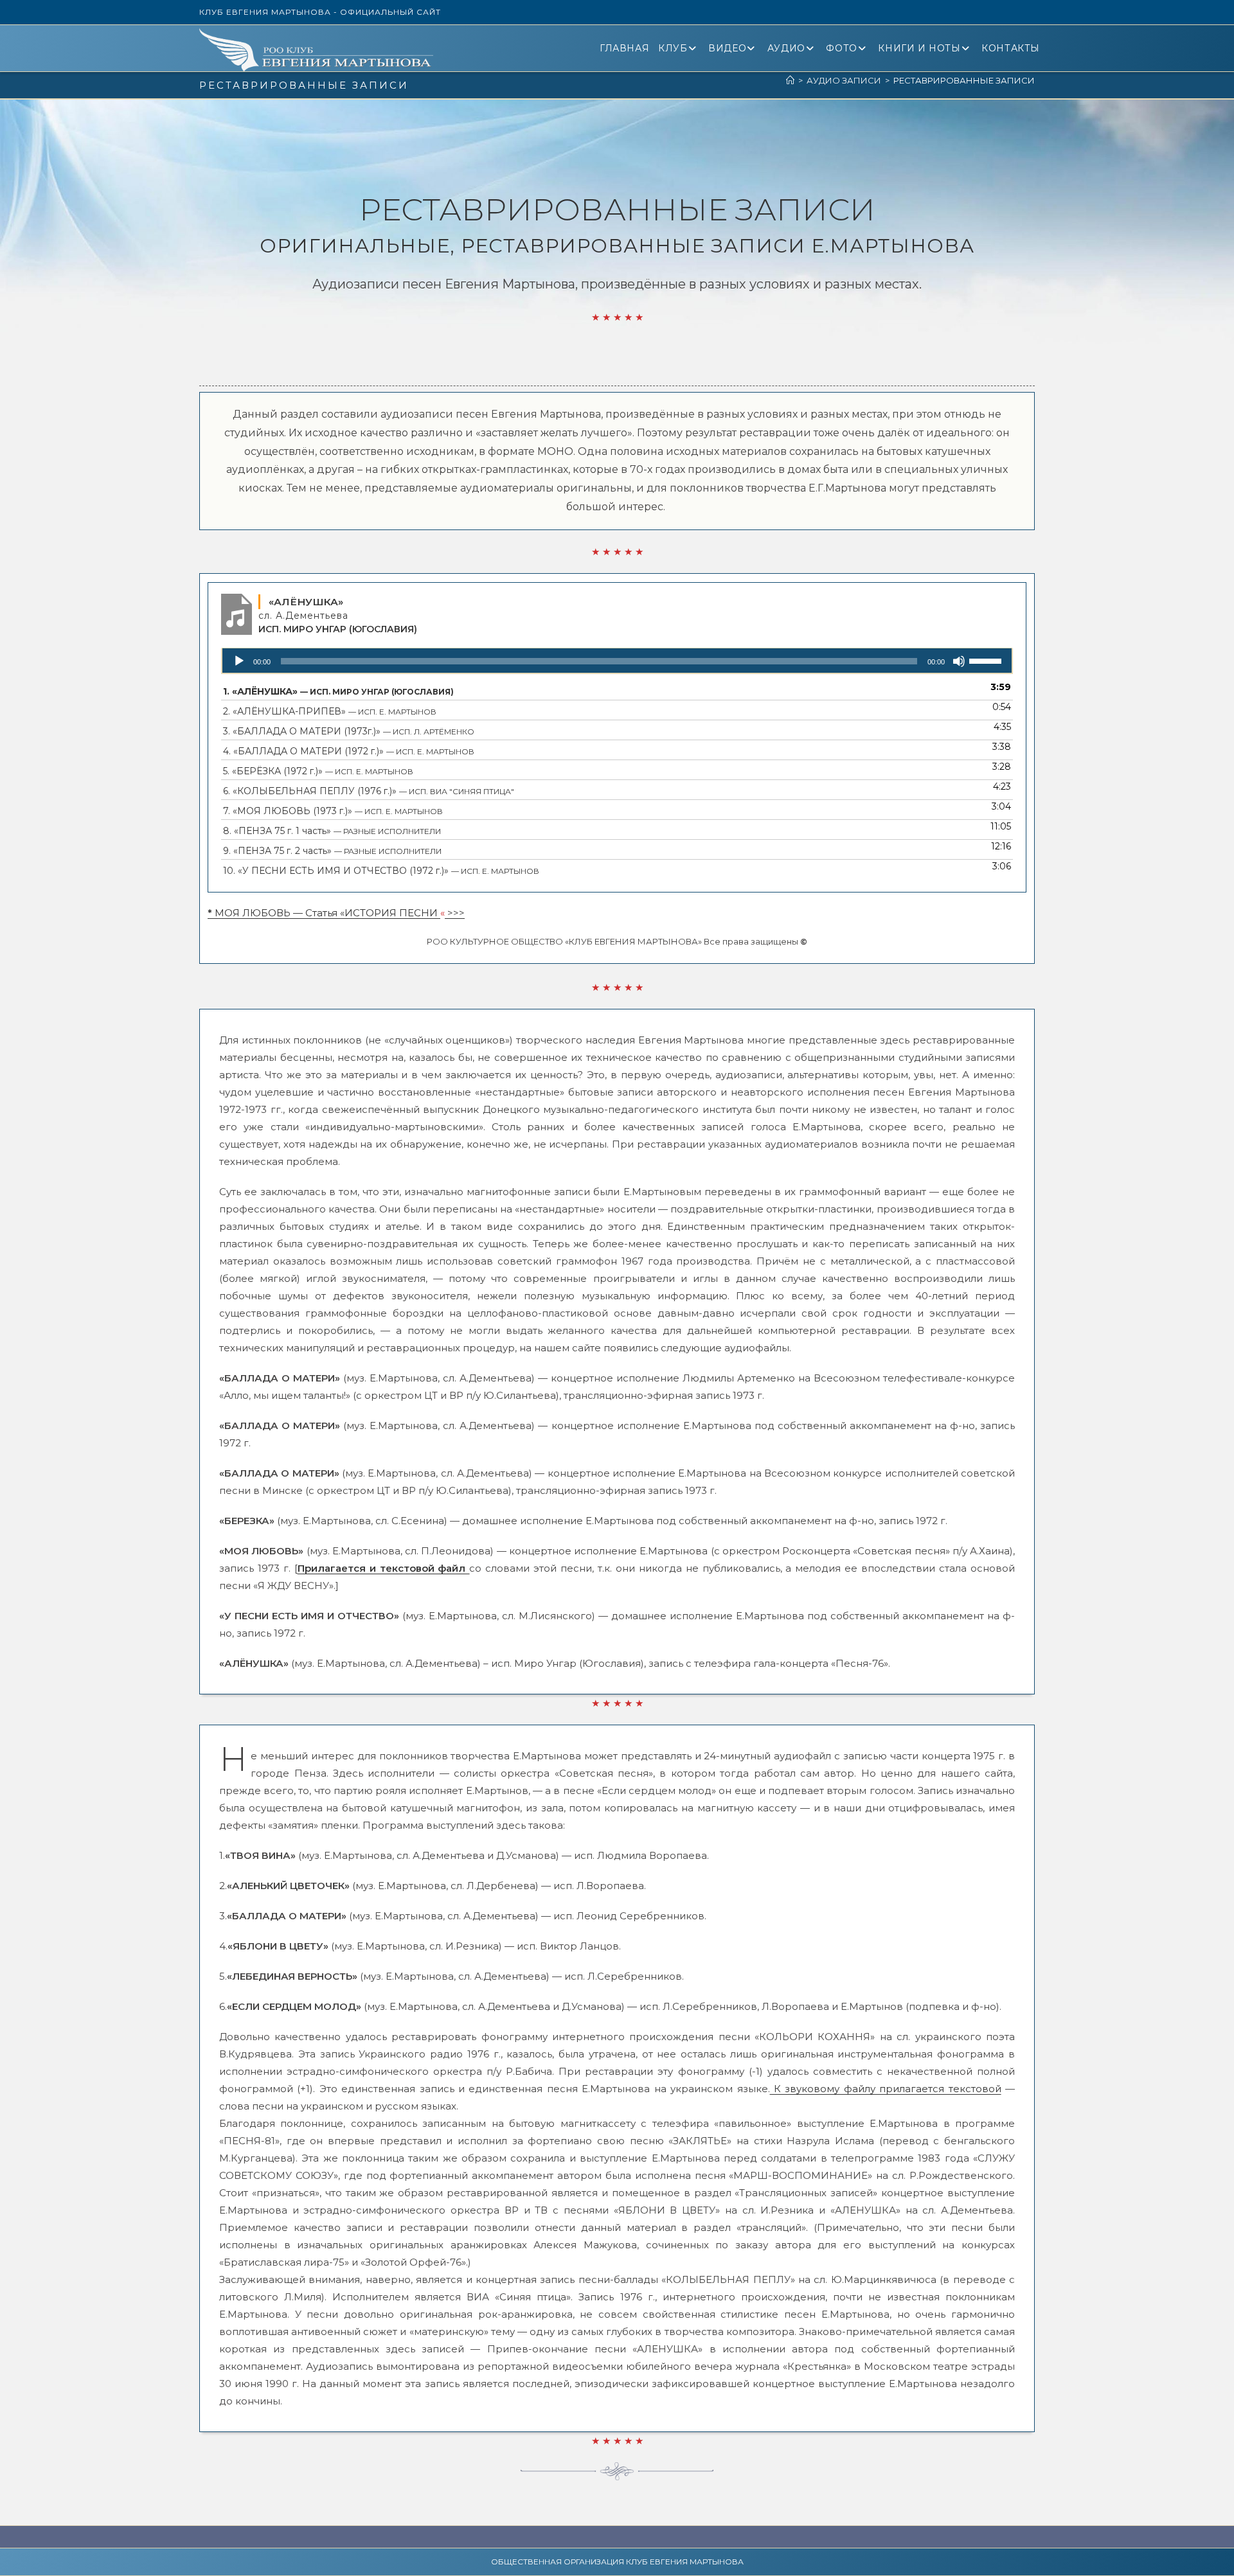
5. (318, 771)
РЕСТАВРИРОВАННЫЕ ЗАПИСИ (964, 80)
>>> (455, 913)
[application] (617, 661)
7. (333, 811)
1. (338, 691)
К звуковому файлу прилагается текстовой (886, 2089)
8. (332, 831)
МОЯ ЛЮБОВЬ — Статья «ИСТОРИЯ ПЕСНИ (324, 913)
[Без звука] (959, 661)
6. (369, 791)
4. (349, 751)
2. (330, 711)
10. (381, 871)
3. (349, 731)
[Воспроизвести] (239, 661)
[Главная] (790, 80)
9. (332, 851)
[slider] (987, 660)
